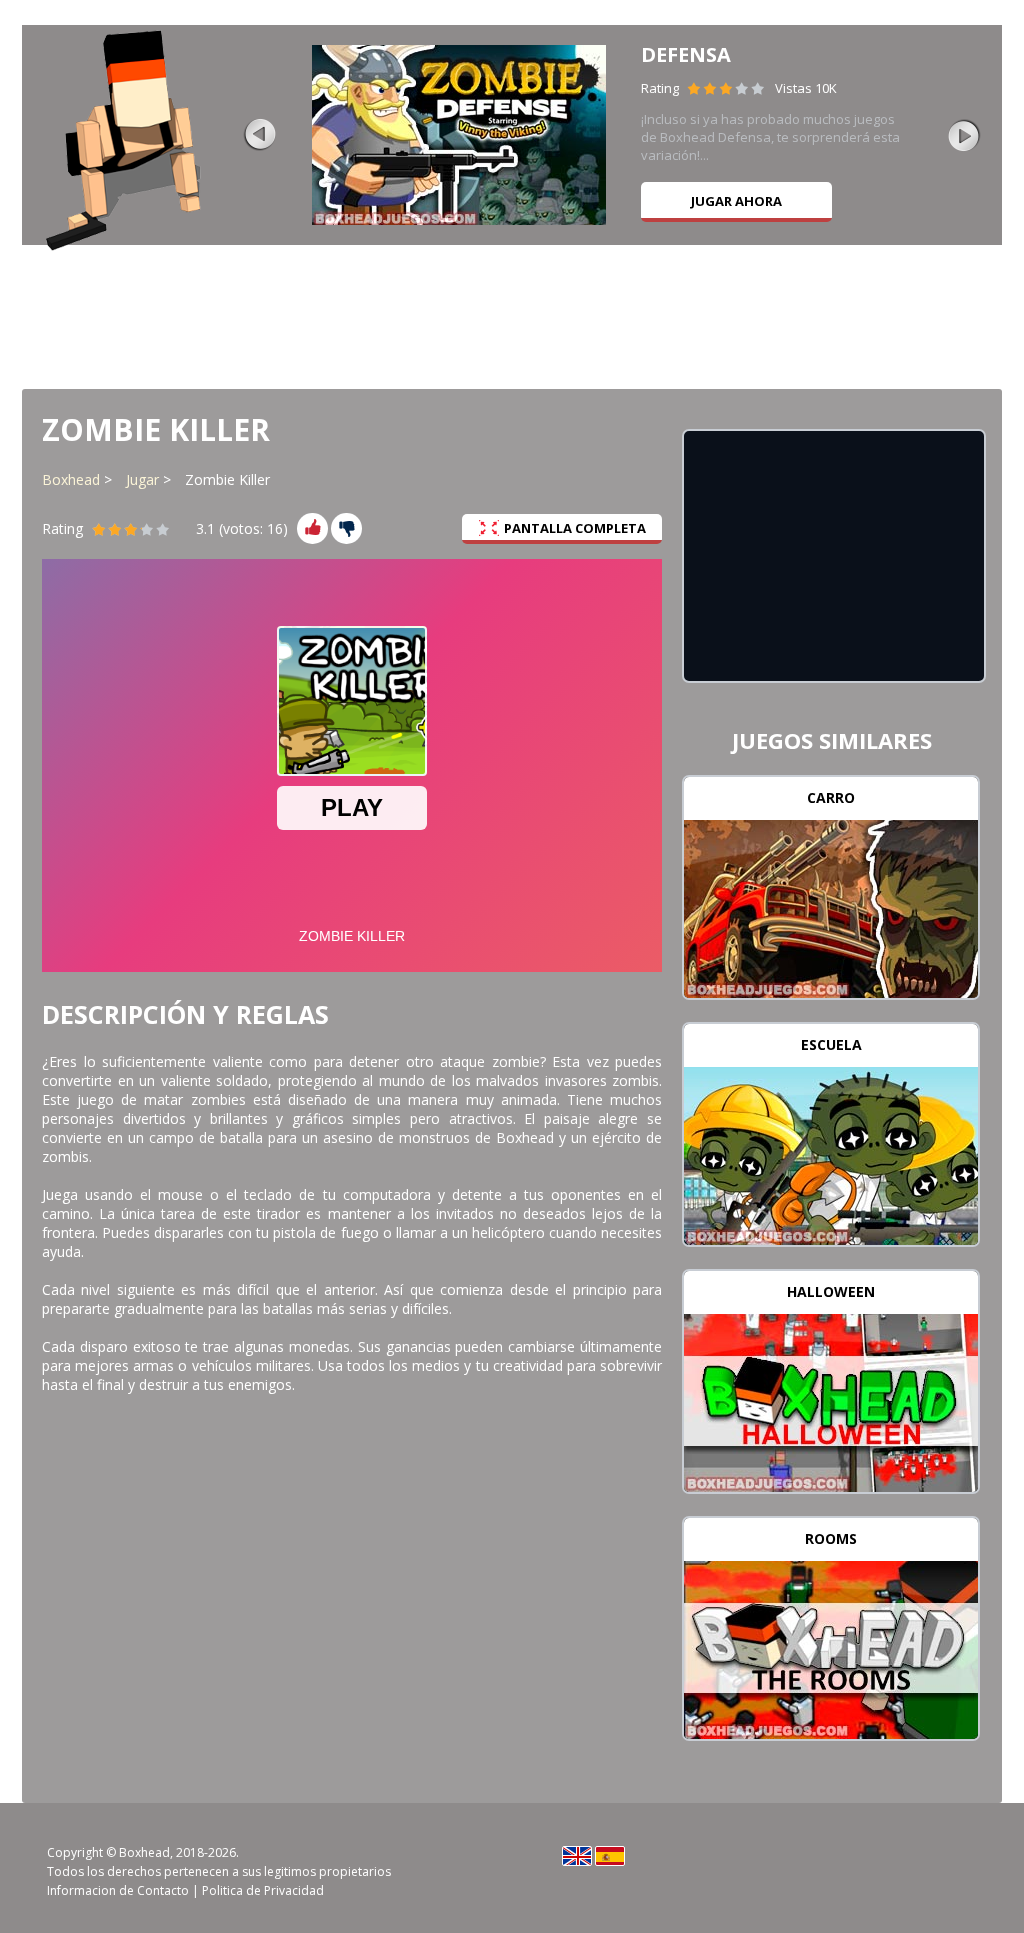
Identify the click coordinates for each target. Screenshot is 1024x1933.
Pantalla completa (575, 528)
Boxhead (71, 479)
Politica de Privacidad (263, 1890)
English (577, 1856)
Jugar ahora (736, 201)
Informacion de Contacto (118, 1890)
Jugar (142, 479)
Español (610, 1856)
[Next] (964, 135)
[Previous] (260, 135)
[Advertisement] (512, 315)
